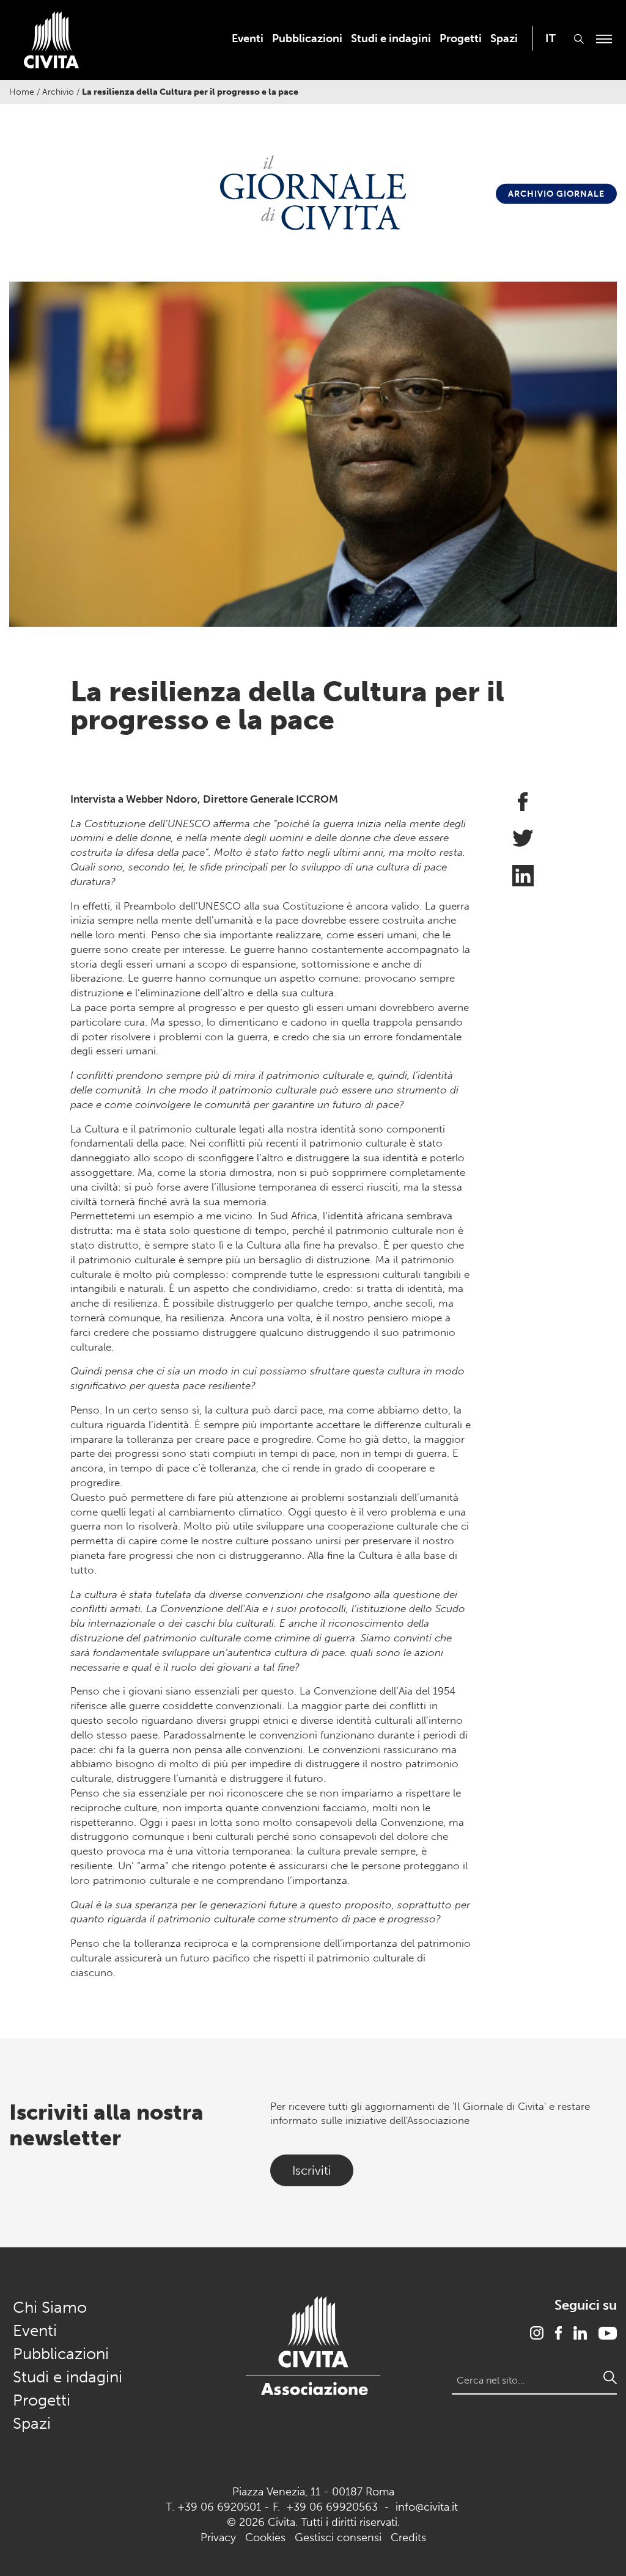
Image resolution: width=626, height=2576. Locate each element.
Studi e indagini (391, 38)
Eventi (248, 38)
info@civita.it (427, 2507)
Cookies (265, 2538)
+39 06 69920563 (332, 2507)
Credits (408, 2538)
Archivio (58, 92)
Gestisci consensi (338, 2538)
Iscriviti (312, 2170)
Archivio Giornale (556, 193)
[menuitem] (248, 38)
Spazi (504, 38)
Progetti (461, 38)
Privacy (218, 2538)
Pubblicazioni (307, 38)
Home (22, 92)
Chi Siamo (50, 2308)
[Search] (610, 2377)
